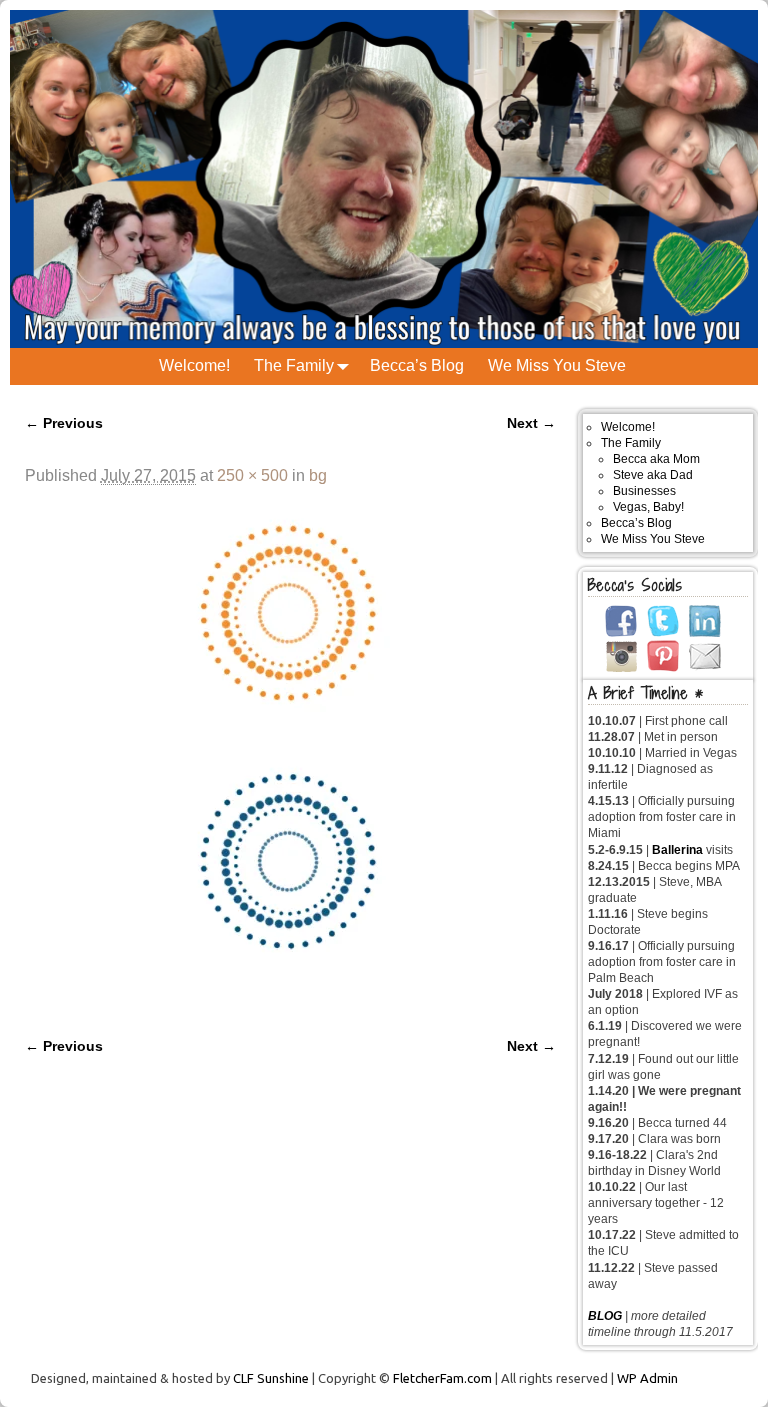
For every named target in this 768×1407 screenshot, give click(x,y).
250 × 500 (252, 475)
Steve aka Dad (653, 475)
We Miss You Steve (557, 365)
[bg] (290, 750)
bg (318, 475)
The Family (294, 365)
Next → (531, 423)
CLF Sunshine (271, 1378)
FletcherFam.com (442, 1378)
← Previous (64, 423)
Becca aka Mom (656, 459)
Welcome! (194, 365)
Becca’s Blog (417, 365)
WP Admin (647, 1378)
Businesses (644, 491)
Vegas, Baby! (648, 507)
